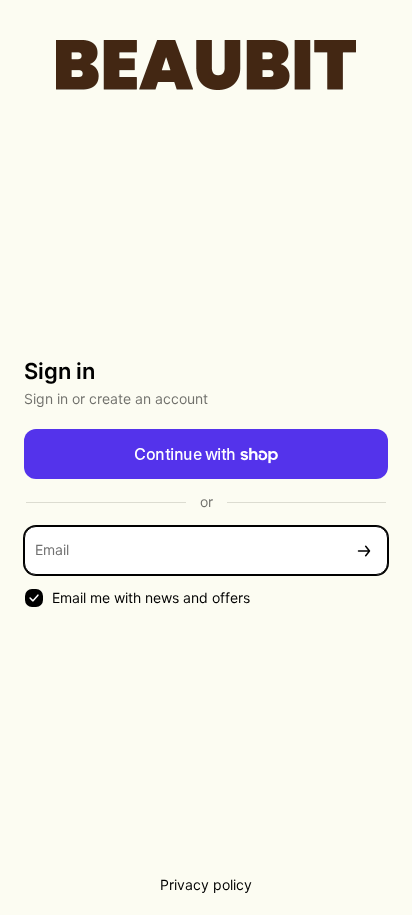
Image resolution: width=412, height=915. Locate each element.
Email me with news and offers (151, 597)
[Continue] (364, 550)
